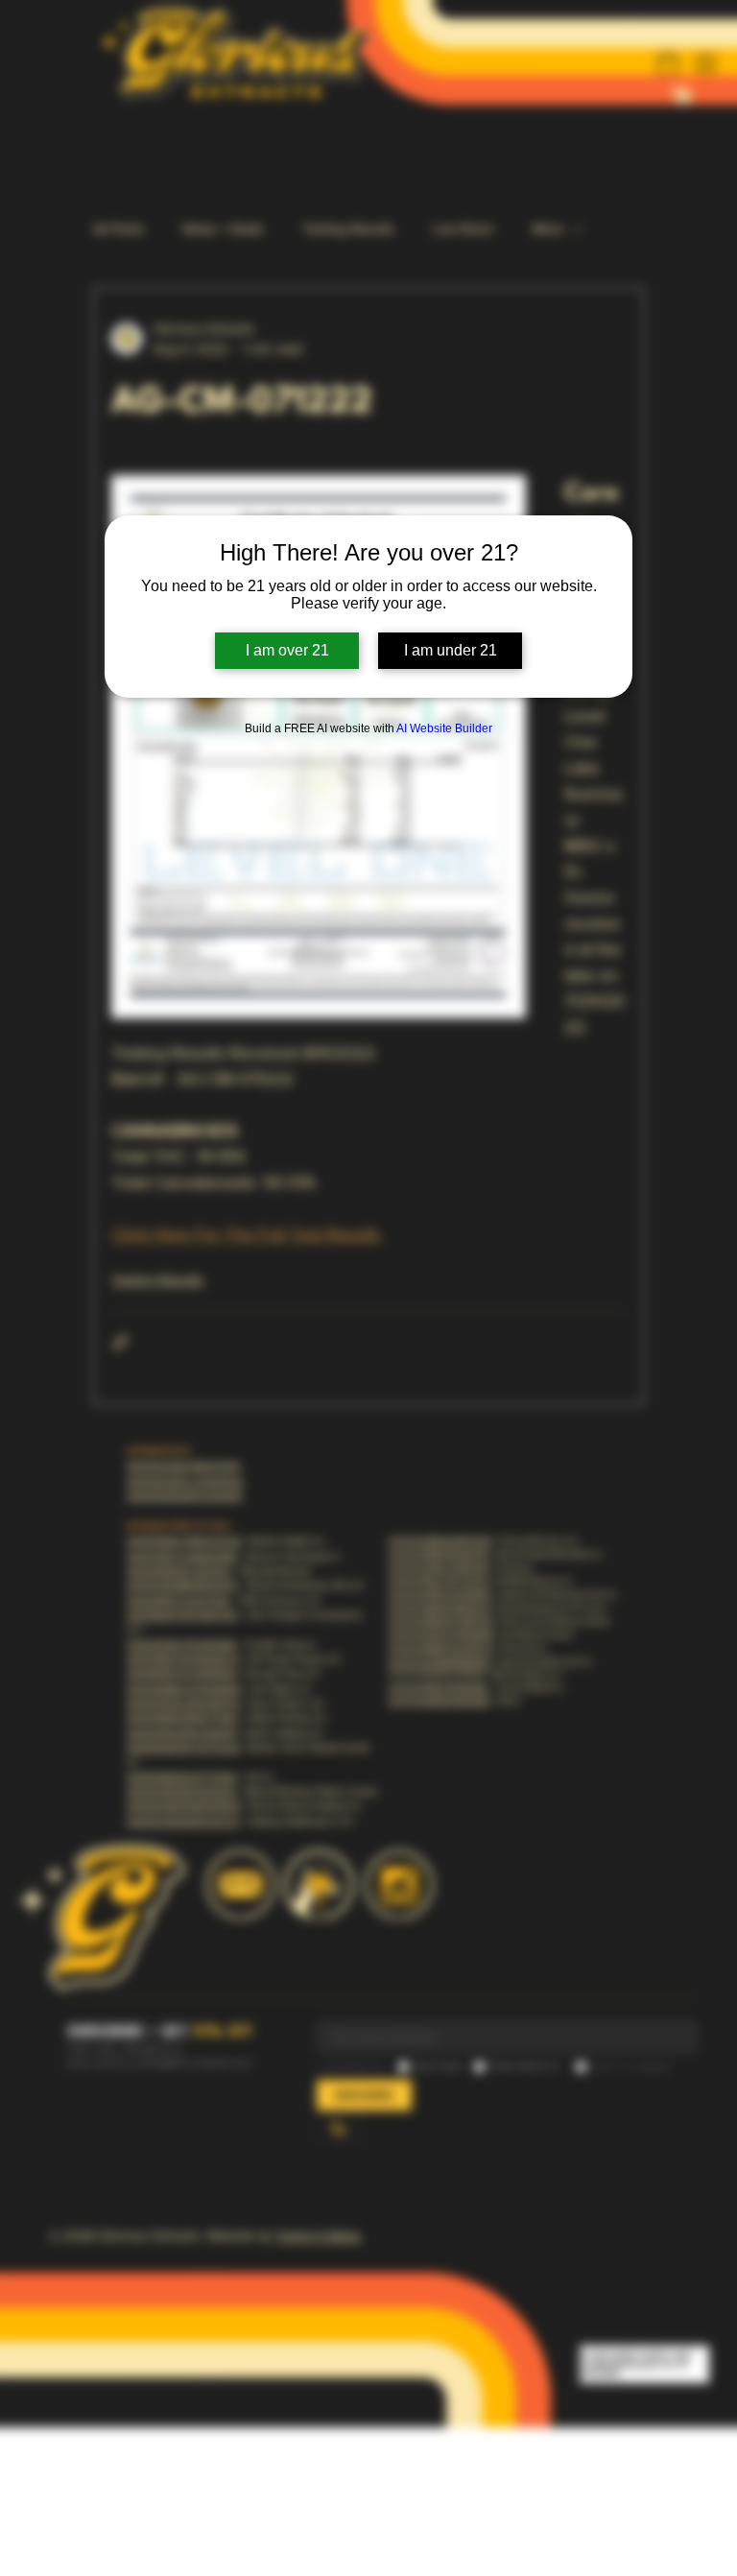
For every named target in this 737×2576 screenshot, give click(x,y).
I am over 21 (287, 650)
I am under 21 (451, 650)
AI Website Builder (444, 728)
